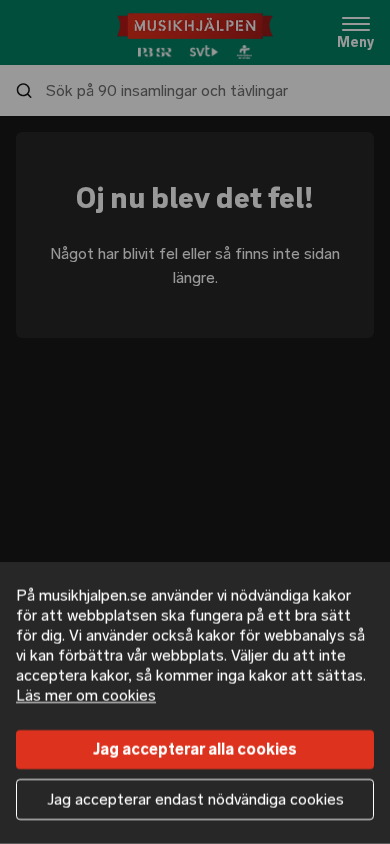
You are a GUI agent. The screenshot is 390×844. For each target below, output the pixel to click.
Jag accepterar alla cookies (195, 749)
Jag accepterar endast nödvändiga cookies (195, 799)
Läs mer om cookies (86, 695)
